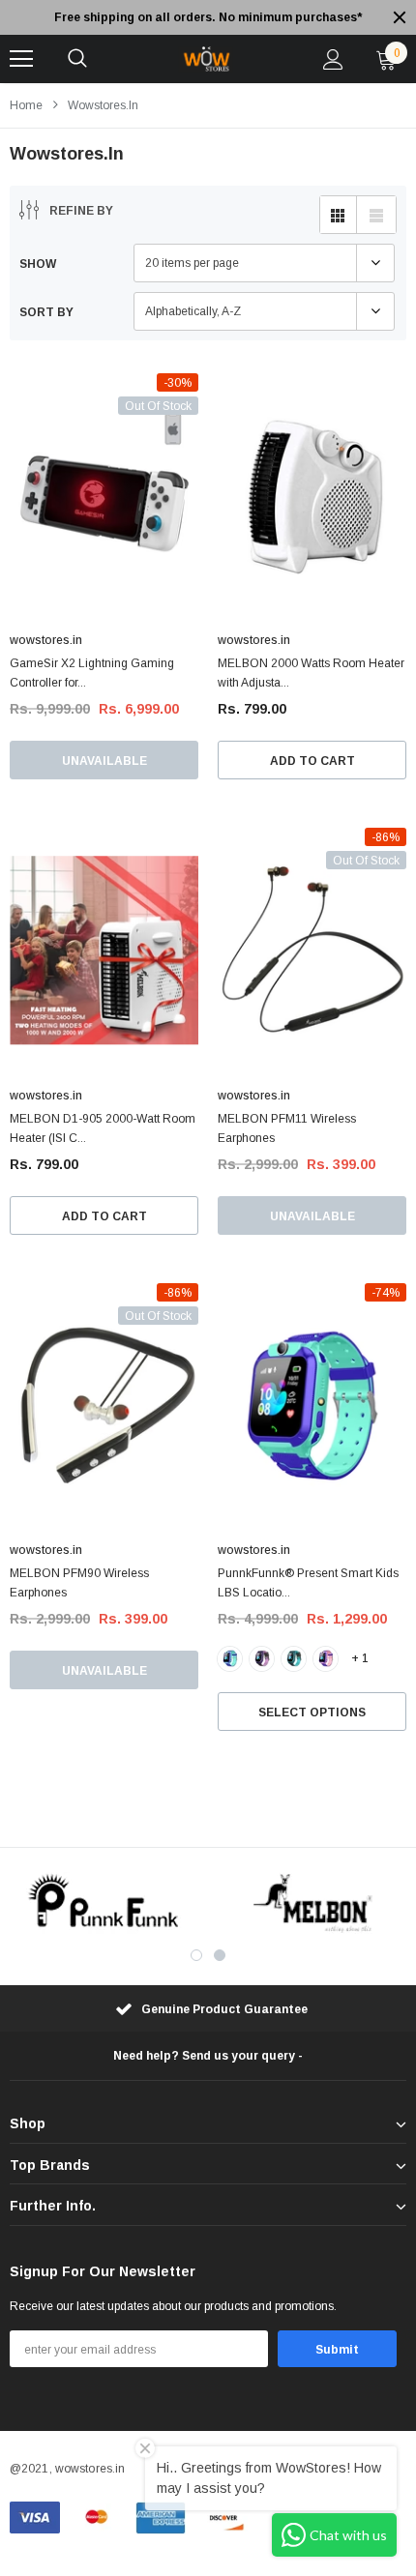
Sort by (46, 312)
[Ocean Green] (294, 1659)
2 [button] (220, 1955)
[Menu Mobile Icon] (21, 59)
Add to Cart (312, 761)
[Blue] (230, 1659)
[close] (400, 17)
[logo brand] (104, 1903)
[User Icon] (333, 59)
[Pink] (326, 1659)
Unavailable (104, 761)
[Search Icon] (77, 59)
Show (38, 264)
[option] (217, 17)
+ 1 (360, 1658)
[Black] (262, 1659)
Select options (312, 1712)
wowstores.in (103, 105)
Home (26, 105)
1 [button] (196, 1955)
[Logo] (205, 59)
